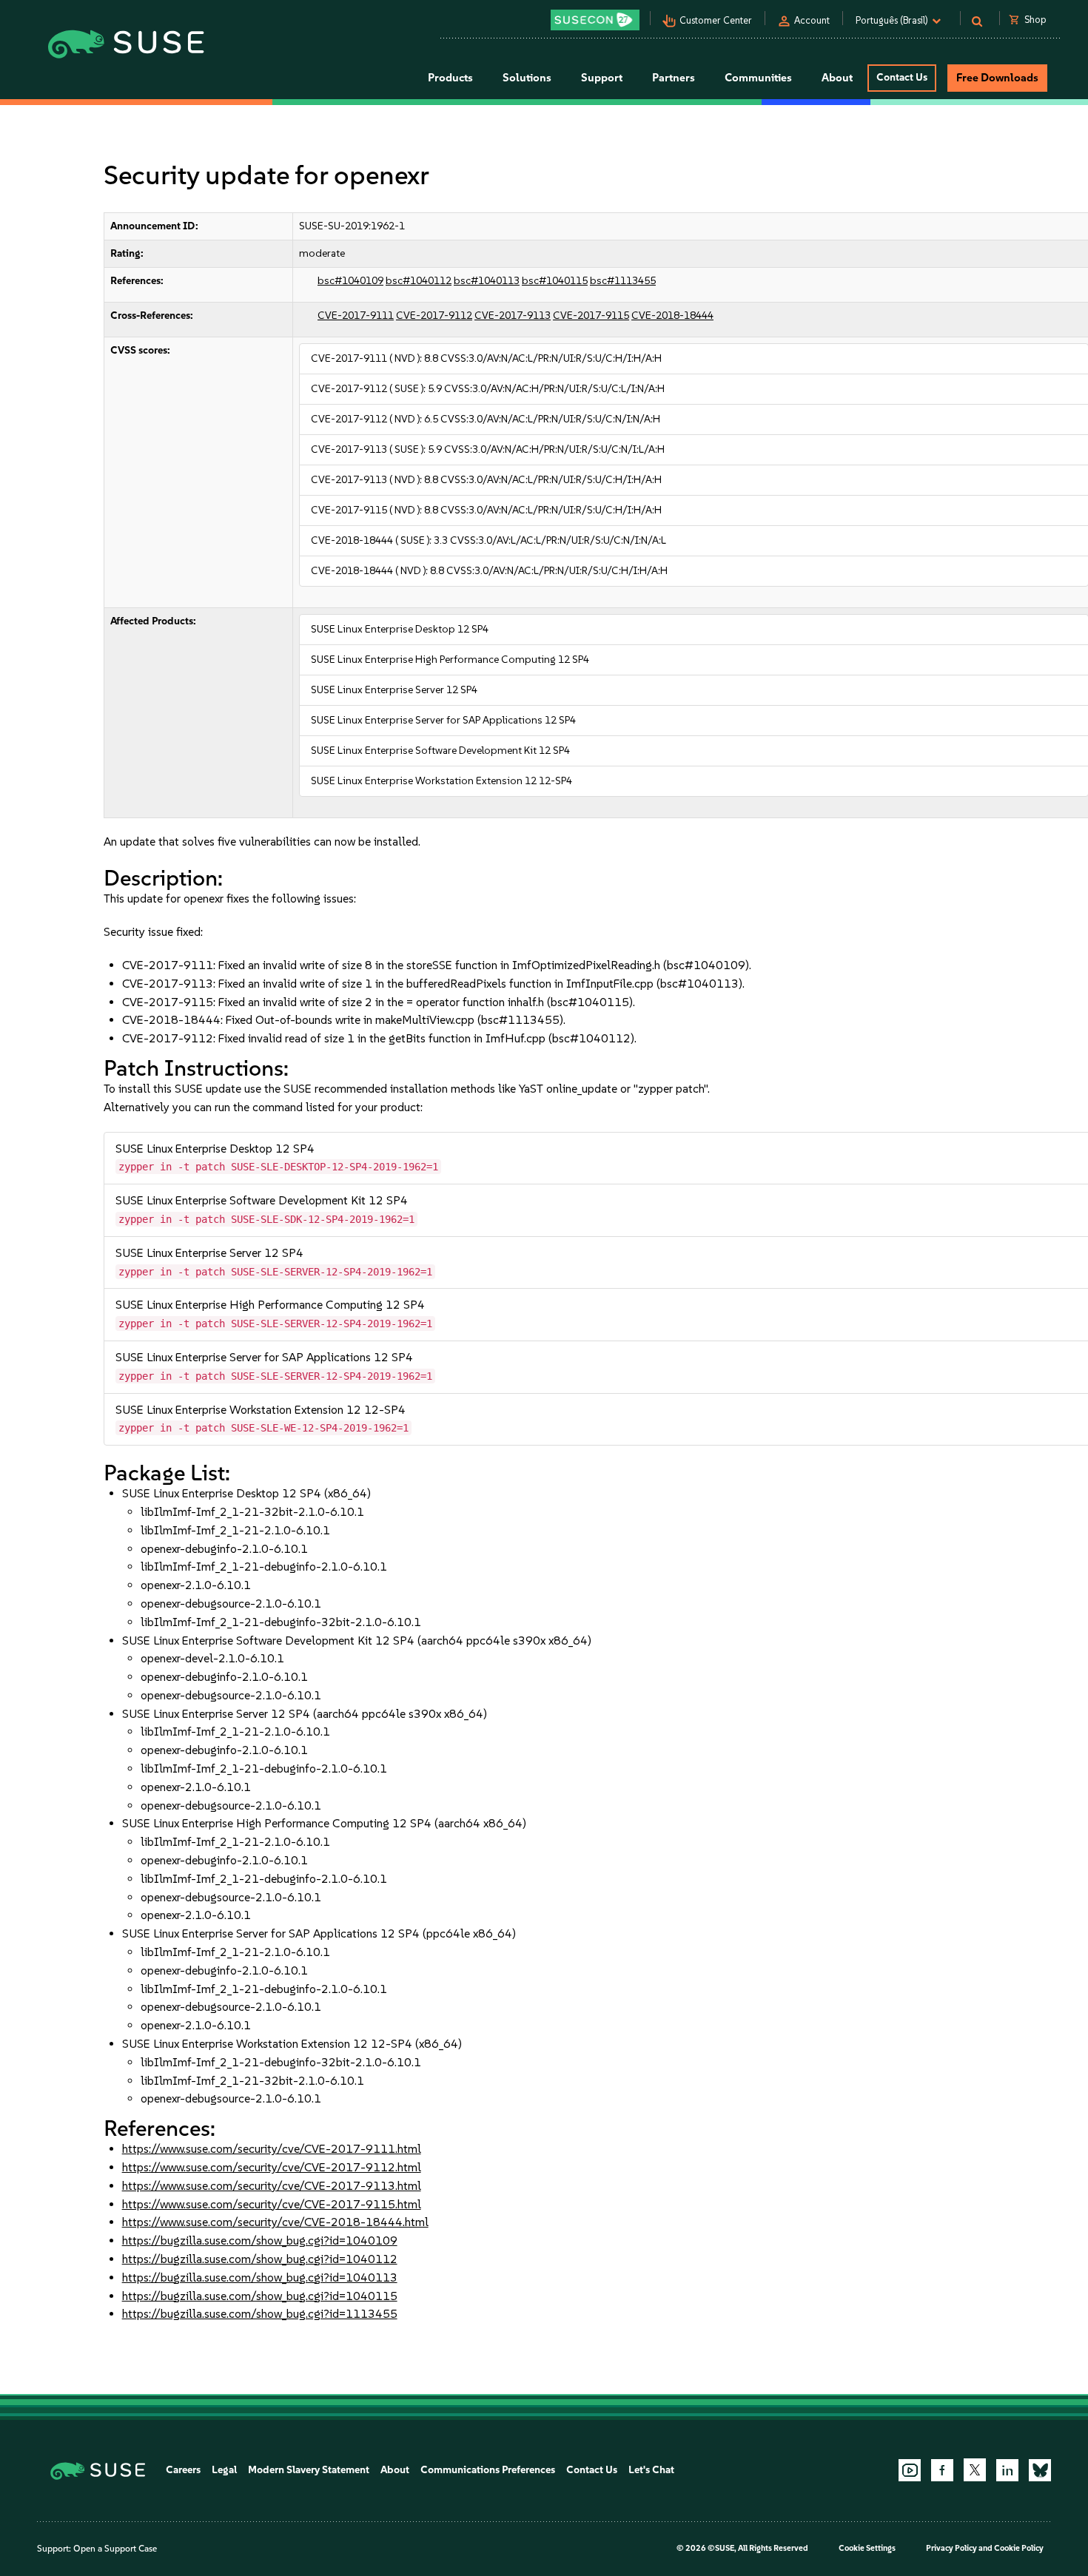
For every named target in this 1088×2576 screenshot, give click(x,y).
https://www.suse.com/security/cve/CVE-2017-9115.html (272, 2204)
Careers (183, 2470)
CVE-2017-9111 (356, 316)
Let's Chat (651, 2470)
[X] (975, 2469)
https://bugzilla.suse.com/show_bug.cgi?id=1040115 (260, 2296)
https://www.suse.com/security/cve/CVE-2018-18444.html (275, 2222)
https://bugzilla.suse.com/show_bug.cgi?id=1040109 (260, 2240)
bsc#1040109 (350, 281)
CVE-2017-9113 (513, 316)
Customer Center (716, 20)
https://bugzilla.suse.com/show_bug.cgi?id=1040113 (260, 2277)
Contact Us (902, 77)
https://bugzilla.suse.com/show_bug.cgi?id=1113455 (260, 2314)
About (395, 2470)
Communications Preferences (488, 2470)
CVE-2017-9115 (591, 316)
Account (812, 20)
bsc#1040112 (419, 281)
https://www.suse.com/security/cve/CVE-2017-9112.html (272, 2167)
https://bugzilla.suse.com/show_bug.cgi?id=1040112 (260, 2259)
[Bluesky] (1040, 2470)
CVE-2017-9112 (434, 316)
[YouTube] (910, 2470)
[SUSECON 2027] (595, 20)
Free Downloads (997, 78)
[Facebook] (942, 2470)
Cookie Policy (1019, 2548)
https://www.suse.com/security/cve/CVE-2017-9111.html (272, 2149)
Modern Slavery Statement (309, 2470)
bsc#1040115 (555, 281)
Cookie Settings (867, 2548)
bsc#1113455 (623, 281)
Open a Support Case (115, 2549)
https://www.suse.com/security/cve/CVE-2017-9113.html (272, 2186)
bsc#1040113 (487, 281)
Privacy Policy (951, 2548)
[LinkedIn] (1007, 2470)
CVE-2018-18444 (672, 316)
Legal (224, 2470)
